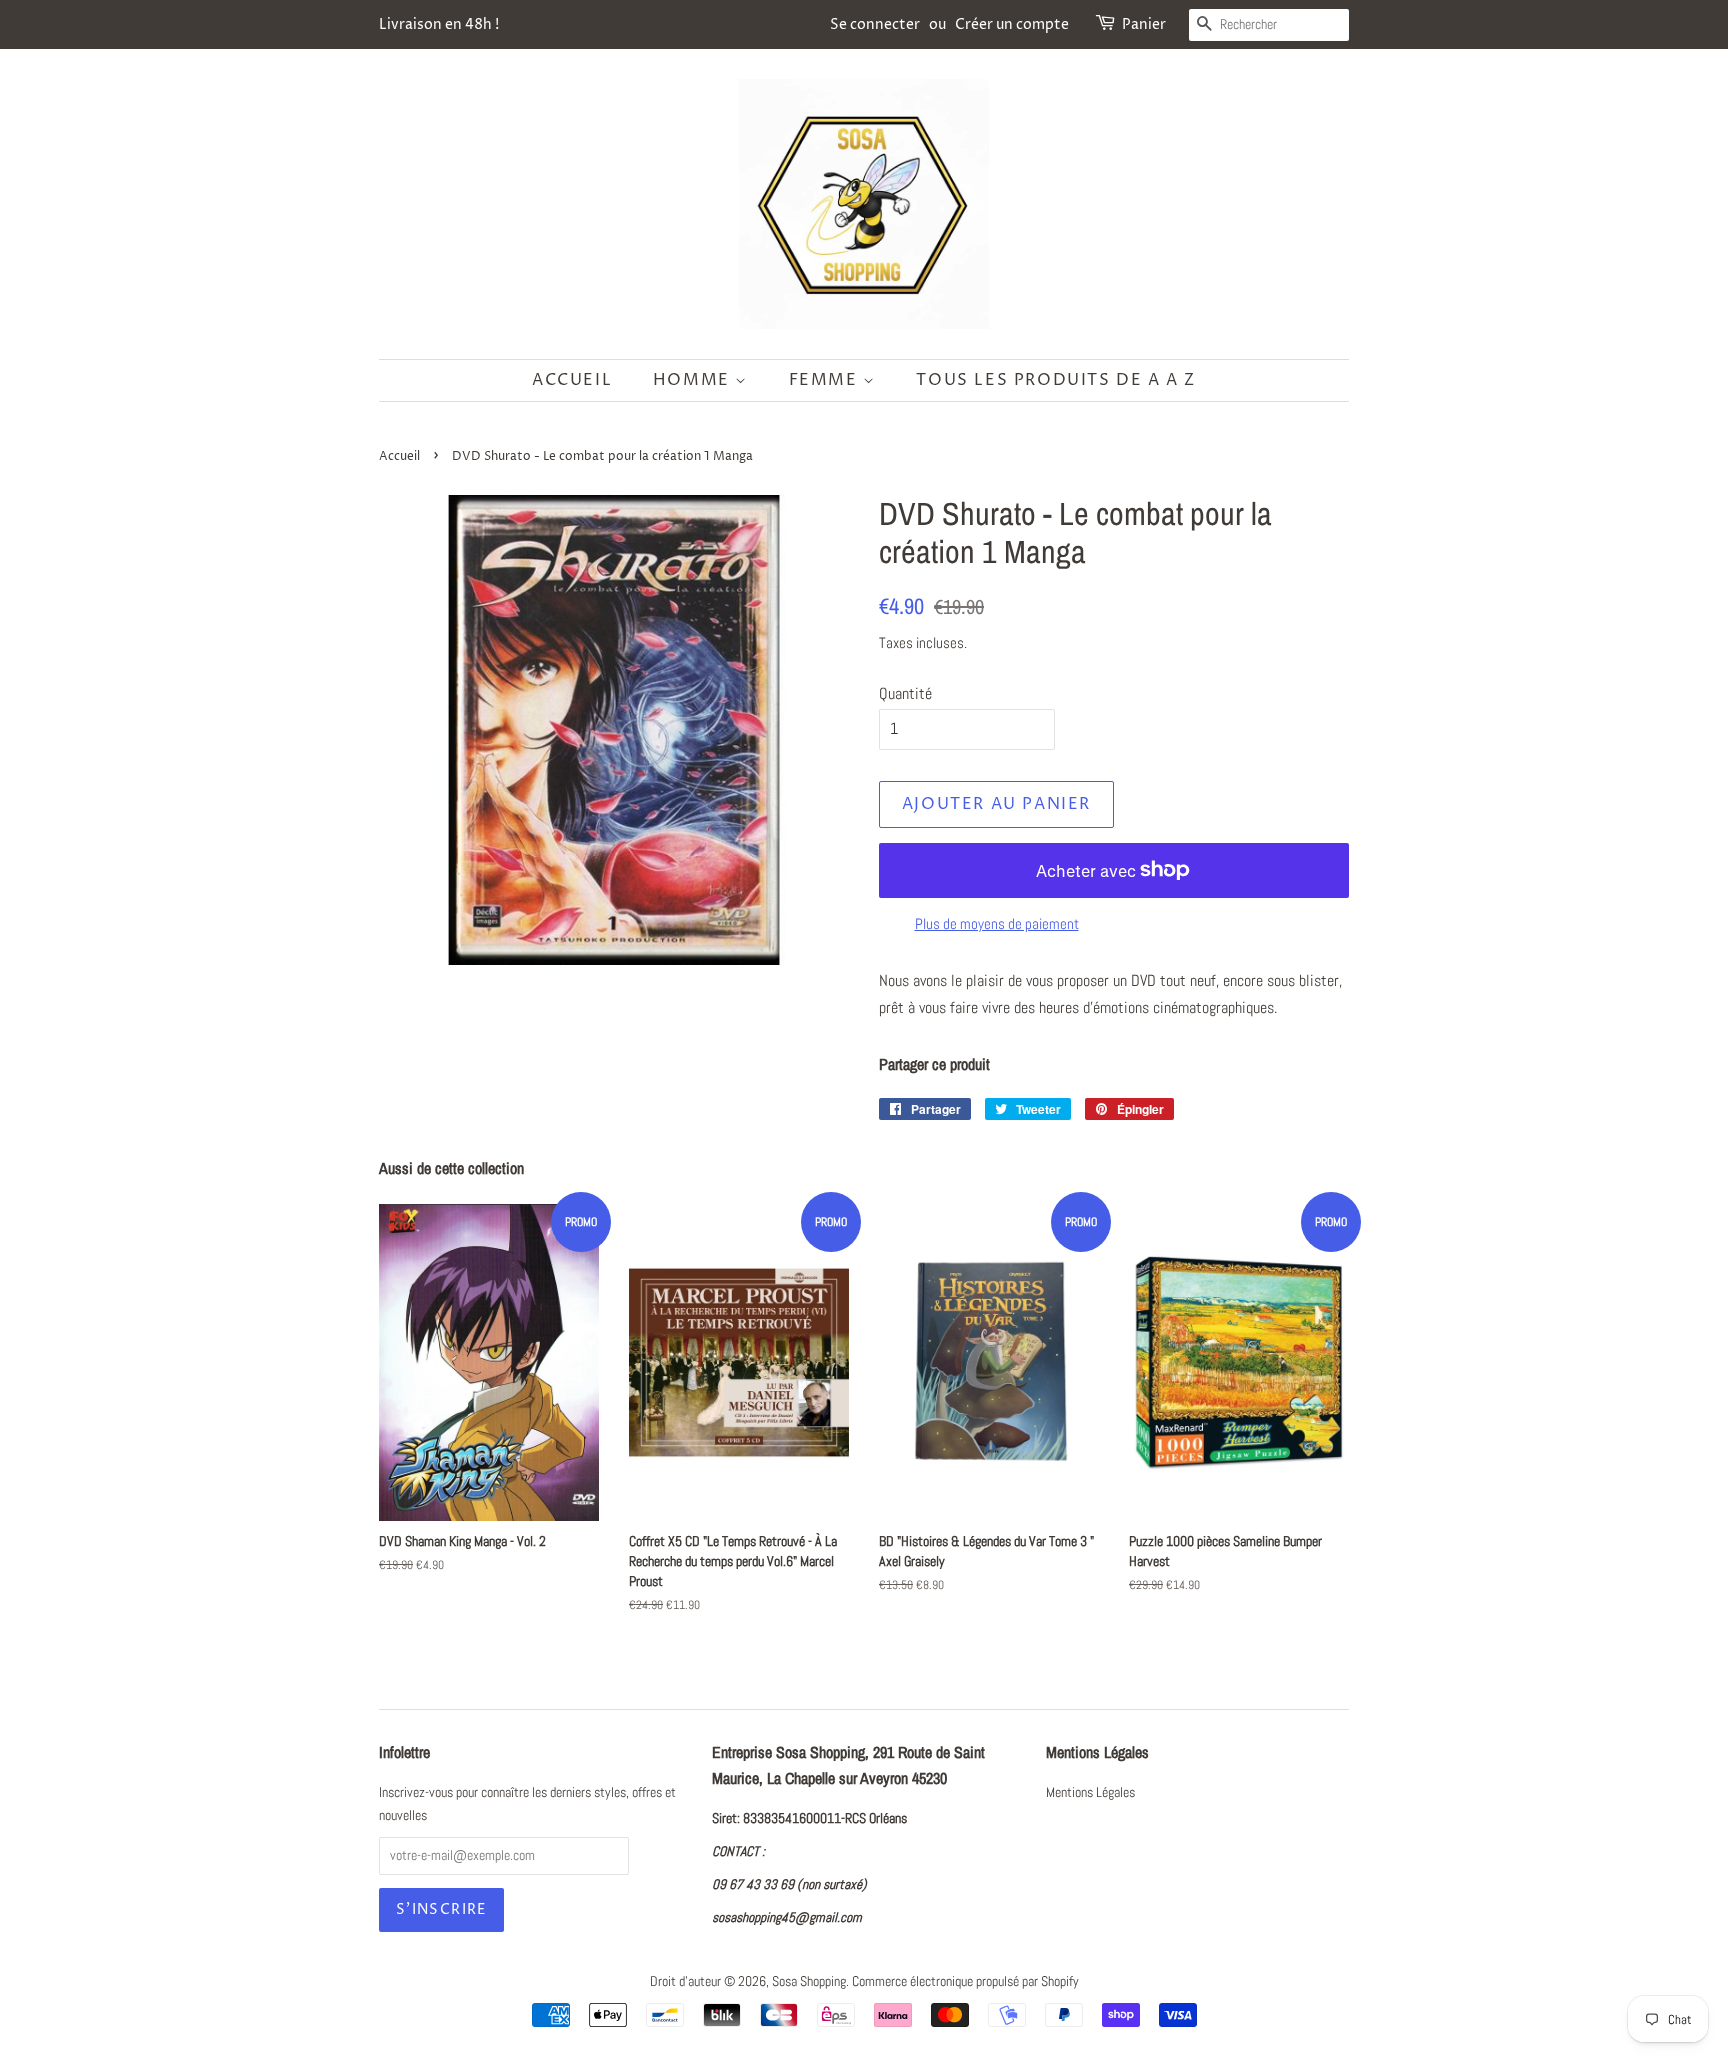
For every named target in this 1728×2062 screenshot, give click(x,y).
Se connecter (875, 24)
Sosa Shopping (809, 1981)
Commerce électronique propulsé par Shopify (965, 1981)
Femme (826, 380)
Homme (694, 380)
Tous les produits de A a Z (1056, 380)
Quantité (905, 693)
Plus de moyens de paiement (997, 923)
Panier (1144, 24)
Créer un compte (1012, 24)
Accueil (572, 380)
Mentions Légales (1090, 1792)
